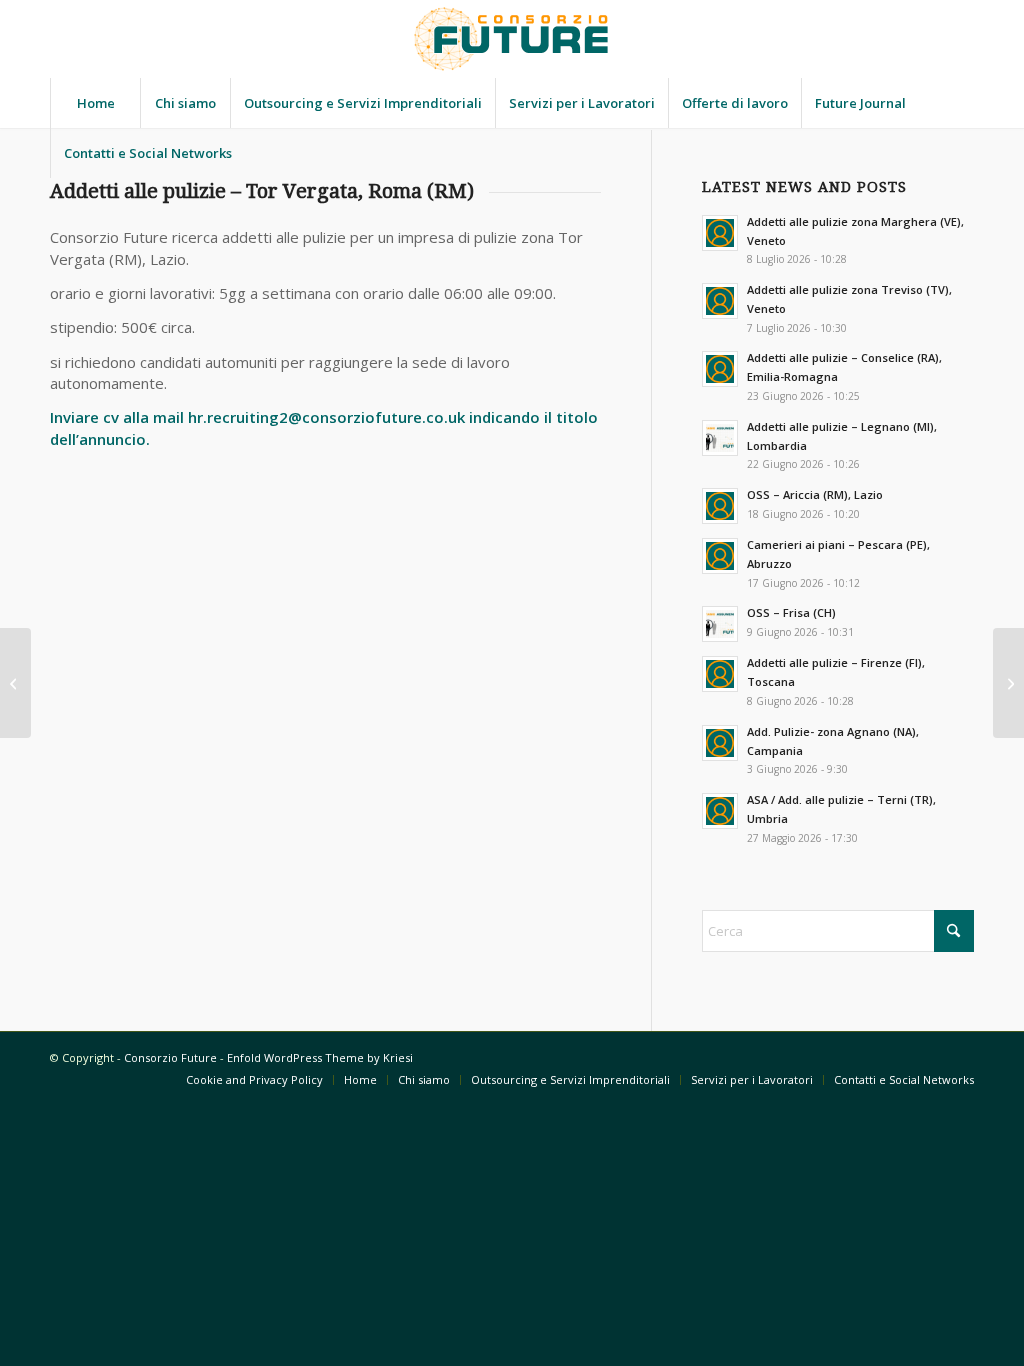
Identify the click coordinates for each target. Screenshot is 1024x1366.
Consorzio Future (170, 1057)
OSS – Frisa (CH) (791, 612)
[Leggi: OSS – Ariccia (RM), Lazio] (720, 506)
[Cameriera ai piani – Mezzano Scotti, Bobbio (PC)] (15, 683)
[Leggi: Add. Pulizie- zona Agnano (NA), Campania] (720, 743)
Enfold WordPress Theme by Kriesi (320, 1057)
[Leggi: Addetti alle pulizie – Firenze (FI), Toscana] (720, 674)
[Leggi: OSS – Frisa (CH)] (720, 624)
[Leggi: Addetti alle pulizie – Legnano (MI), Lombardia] (720, 438)
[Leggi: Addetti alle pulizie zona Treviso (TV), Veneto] (720, 301)
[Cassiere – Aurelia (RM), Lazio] (1008, 683)
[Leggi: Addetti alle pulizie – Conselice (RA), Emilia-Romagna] (720, 369)
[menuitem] (95, 103)
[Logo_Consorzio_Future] (512, 39)
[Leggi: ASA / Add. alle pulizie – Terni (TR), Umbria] (720, 811)
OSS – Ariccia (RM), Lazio (815, 494)
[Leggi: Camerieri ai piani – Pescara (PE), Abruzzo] (720, 556)
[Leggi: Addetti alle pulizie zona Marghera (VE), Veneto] (720, 233)
